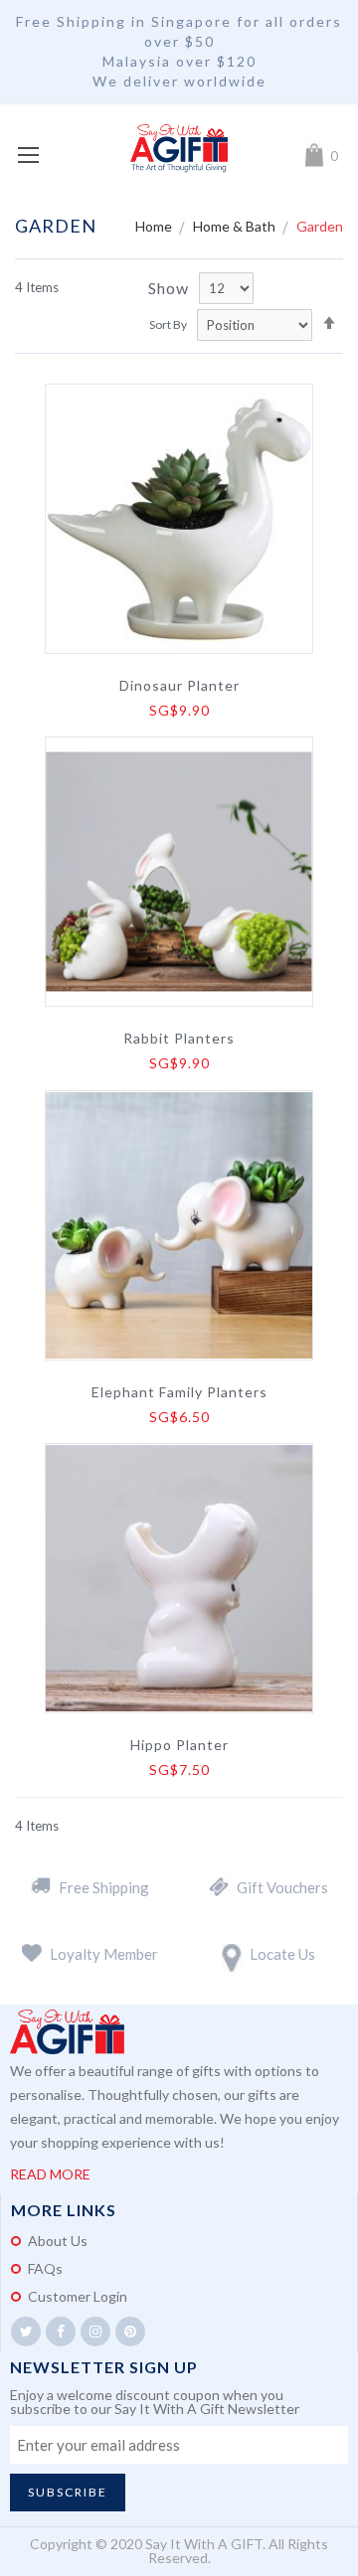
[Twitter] (26, 2332)
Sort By (168, 324)
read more (50, 2174)
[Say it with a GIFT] (179, 149)
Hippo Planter (179, 1745)
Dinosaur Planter (179, 686)
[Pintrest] (130, 2332)
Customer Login (78, 2296)
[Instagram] (95, 2332)
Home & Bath (236, 226)
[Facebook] (61, 2332)
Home (155, 226)
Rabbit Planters (179, 1039)
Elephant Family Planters (179, 1392)
